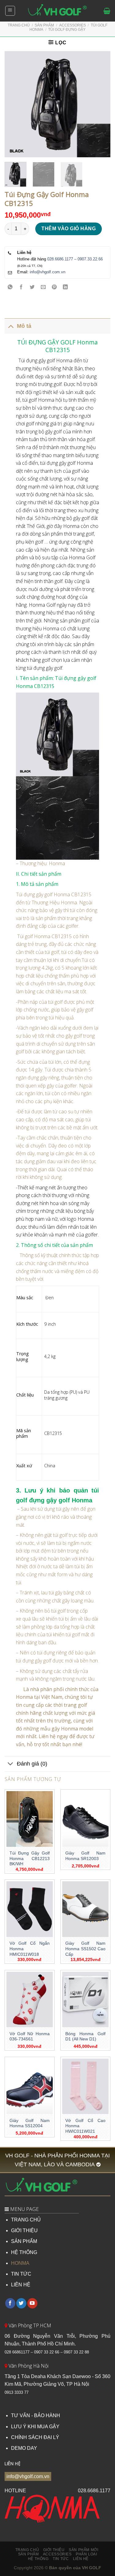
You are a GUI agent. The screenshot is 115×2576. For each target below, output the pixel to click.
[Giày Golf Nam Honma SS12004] (30, 2086)
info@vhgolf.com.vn (48, 272)
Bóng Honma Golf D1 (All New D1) (85, 2037)
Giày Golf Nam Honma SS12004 (30, 2123)
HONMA (20, 2263)
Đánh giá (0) (32, 1764)
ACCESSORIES (73, 25)
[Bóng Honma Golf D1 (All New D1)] (85, 2000)
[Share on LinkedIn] (65, 287)
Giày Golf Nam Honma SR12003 (85, 1856)
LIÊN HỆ (21, 2285)
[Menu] (10, 11)
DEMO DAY (24, 2448)
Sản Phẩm (44, 25)
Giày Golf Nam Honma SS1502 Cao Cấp (85, 1949)
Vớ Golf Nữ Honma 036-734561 (30, 2037)
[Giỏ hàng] (107, 11)
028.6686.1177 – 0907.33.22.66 (75, 259)
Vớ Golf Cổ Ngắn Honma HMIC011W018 (30, 1949)
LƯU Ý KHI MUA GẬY (35, 2427)
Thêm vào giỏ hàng (69, 229)
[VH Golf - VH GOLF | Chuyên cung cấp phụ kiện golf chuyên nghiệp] (58, 11)
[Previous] (14, 104)
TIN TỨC (21, 2274)
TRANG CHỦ (26, 2220)
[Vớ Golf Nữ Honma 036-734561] (30, 2000)
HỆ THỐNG (24, 2252)
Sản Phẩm (29, 2554)
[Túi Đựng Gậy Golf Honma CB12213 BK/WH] (30, 1819)
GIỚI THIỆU (24, 2230)
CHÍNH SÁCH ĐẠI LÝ (35, 2437)
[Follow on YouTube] (32, 2303)
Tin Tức (61, 2559)
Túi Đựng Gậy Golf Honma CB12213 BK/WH (30, 1859)
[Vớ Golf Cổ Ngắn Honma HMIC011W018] (30, 1909)
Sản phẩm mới (83, 2550)
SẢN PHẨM (24, 2241)
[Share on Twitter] (32, 287)
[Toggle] (11, 326)
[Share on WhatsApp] (10, 287)
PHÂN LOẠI (86, 2554)
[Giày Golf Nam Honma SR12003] (85, 1819)
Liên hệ (81, 2559)
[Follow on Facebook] (10, 2303)
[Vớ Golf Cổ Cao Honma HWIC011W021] (85, 2086)
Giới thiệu (54, 2550)
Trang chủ (19, 25)
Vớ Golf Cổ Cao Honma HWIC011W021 (85, 2126)
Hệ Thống (38, 2559)
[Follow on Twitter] (21, 2303)
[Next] (101, 104)
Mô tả (24, 326)
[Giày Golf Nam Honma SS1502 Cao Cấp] (85, 1909)
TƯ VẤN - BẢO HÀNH (36, 2415)
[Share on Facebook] (21, 287)
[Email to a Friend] (43, 287)
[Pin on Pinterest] (54, 287)
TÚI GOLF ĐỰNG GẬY (67, 30)
